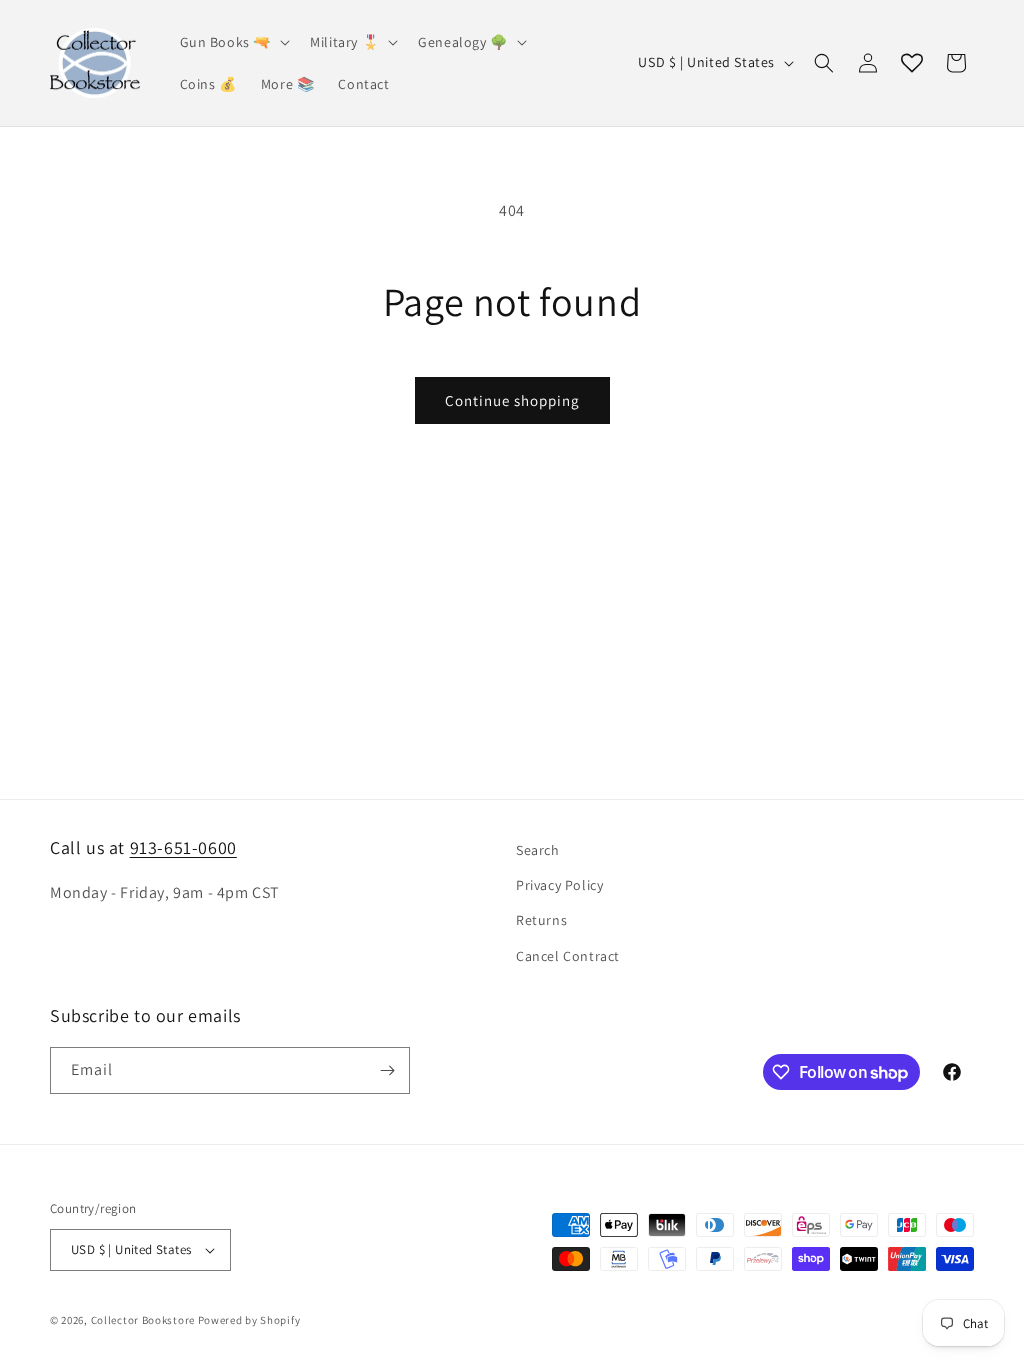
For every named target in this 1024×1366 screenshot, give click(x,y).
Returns (541, 920)
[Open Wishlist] (912, 63)
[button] (233, 42)
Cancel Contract (568, 956)
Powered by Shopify (249, 1320)
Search (538, 850)
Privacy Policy (559, 885)
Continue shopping (512, 400)
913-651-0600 (183, 847)
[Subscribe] (387, 1070)
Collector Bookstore (143, 1320)
